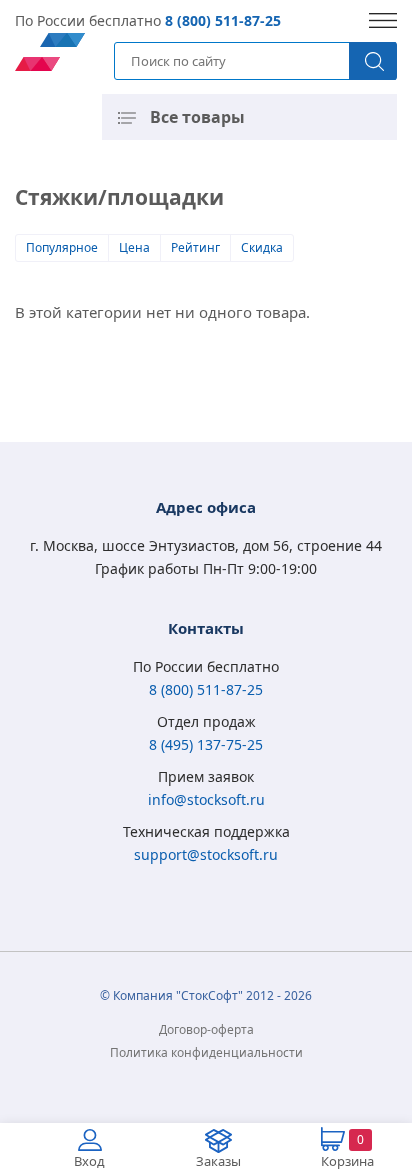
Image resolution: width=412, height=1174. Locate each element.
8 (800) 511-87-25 (223, 20)
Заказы (218, 1161)
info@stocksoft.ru (206, 799)
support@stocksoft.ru (206, 854)
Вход (89, 1161)
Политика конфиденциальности (206, 1052)
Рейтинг (195, 247)
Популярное (62, 247)
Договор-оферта (206, 1029)
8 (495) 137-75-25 (206, 744)
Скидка (262, 247)
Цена (134, 247)
